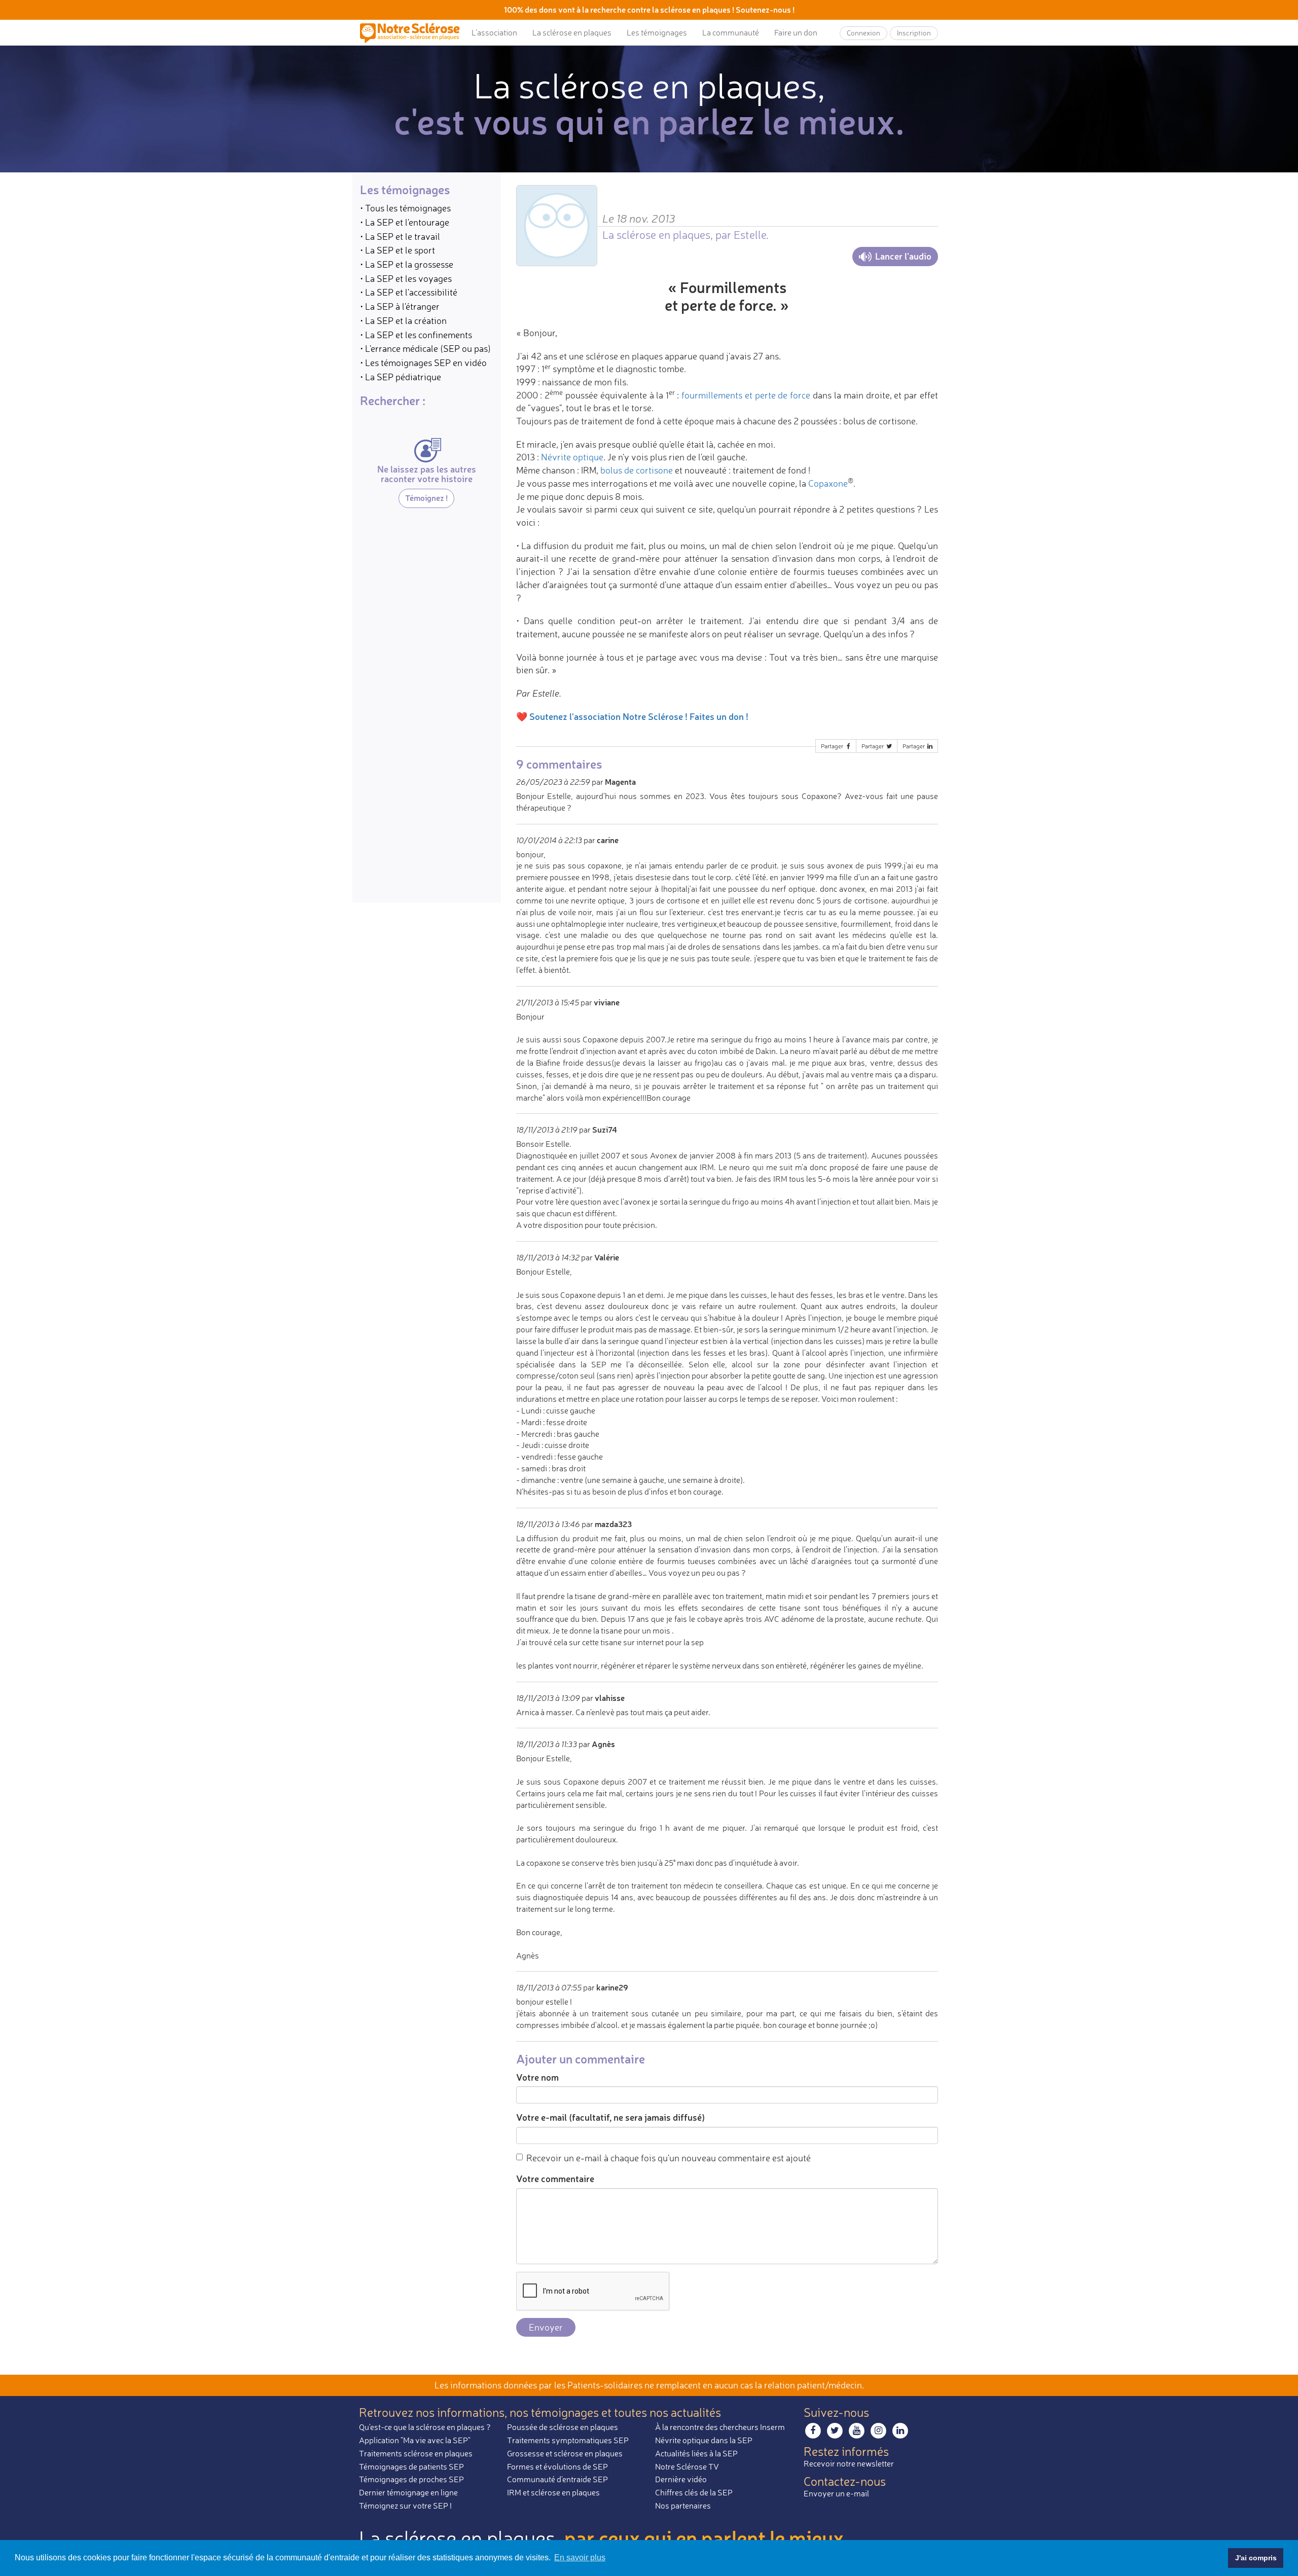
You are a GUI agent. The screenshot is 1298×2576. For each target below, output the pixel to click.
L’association (494, 32)
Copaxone (828, 483)
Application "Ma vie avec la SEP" (415, 2440)
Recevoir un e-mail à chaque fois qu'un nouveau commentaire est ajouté (669, 2158)
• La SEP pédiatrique (401, 376)
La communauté (731, 32)
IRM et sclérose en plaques (553, 2492)
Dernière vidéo (681, 2479)
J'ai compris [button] (1256, 2558)
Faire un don (796, 32)
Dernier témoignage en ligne (408, 2492)
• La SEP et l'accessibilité (409, 292)
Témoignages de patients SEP (411, 2466)
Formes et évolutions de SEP (557, 2466)
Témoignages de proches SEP (411, 2479)
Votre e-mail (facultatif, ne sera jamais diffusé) (610, 2117)
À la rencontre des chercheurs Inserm (720, 2427)
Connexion (863, 33)
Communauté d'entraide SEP (557, 2479)
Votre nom (537, 2077)
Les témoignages (657, 32)
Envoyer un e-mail (836, 2493)
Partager (833, 746)
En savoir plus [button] (580, 2557)
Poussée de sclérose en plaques (563, 2427)
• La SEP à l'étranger (400, 306)
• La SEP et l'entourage (405, 222)
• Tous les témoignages (405, 208)
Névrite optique (572, 457)
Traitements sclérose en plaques (416, 2453)
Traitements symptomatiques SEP (568, 2440)
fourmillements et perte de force (746, 395)
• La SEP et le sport (398, 250)
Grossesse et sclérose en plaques (565, 2453)
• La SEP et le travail (400, 236)
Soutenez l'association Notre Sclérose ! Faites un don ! (639, 716)
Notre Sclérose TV (687, 2466)
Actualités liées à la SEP (696, 2453)
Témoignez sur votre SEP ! (405, 2506)
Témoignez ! (426, 498)
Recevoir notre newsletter (849, 2463)
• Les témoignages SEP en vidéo (423, 362)
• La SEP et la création (403, 320)
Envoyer (546, 2327)
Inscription (914, 33)
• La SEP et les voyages (406, 278)
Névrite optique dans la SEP (704, 2440)
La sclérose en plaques (572, 32)
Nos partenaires (683, 2506)
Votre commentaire (555, 2179)
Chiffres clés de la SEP (694, 2492)
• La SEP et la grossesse (407, 264)
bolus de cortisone (637, 470)
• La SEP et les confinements (416, 334)
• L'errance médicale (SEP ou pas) (425, 348)
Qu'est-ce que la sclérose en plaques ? (425, 2427)
